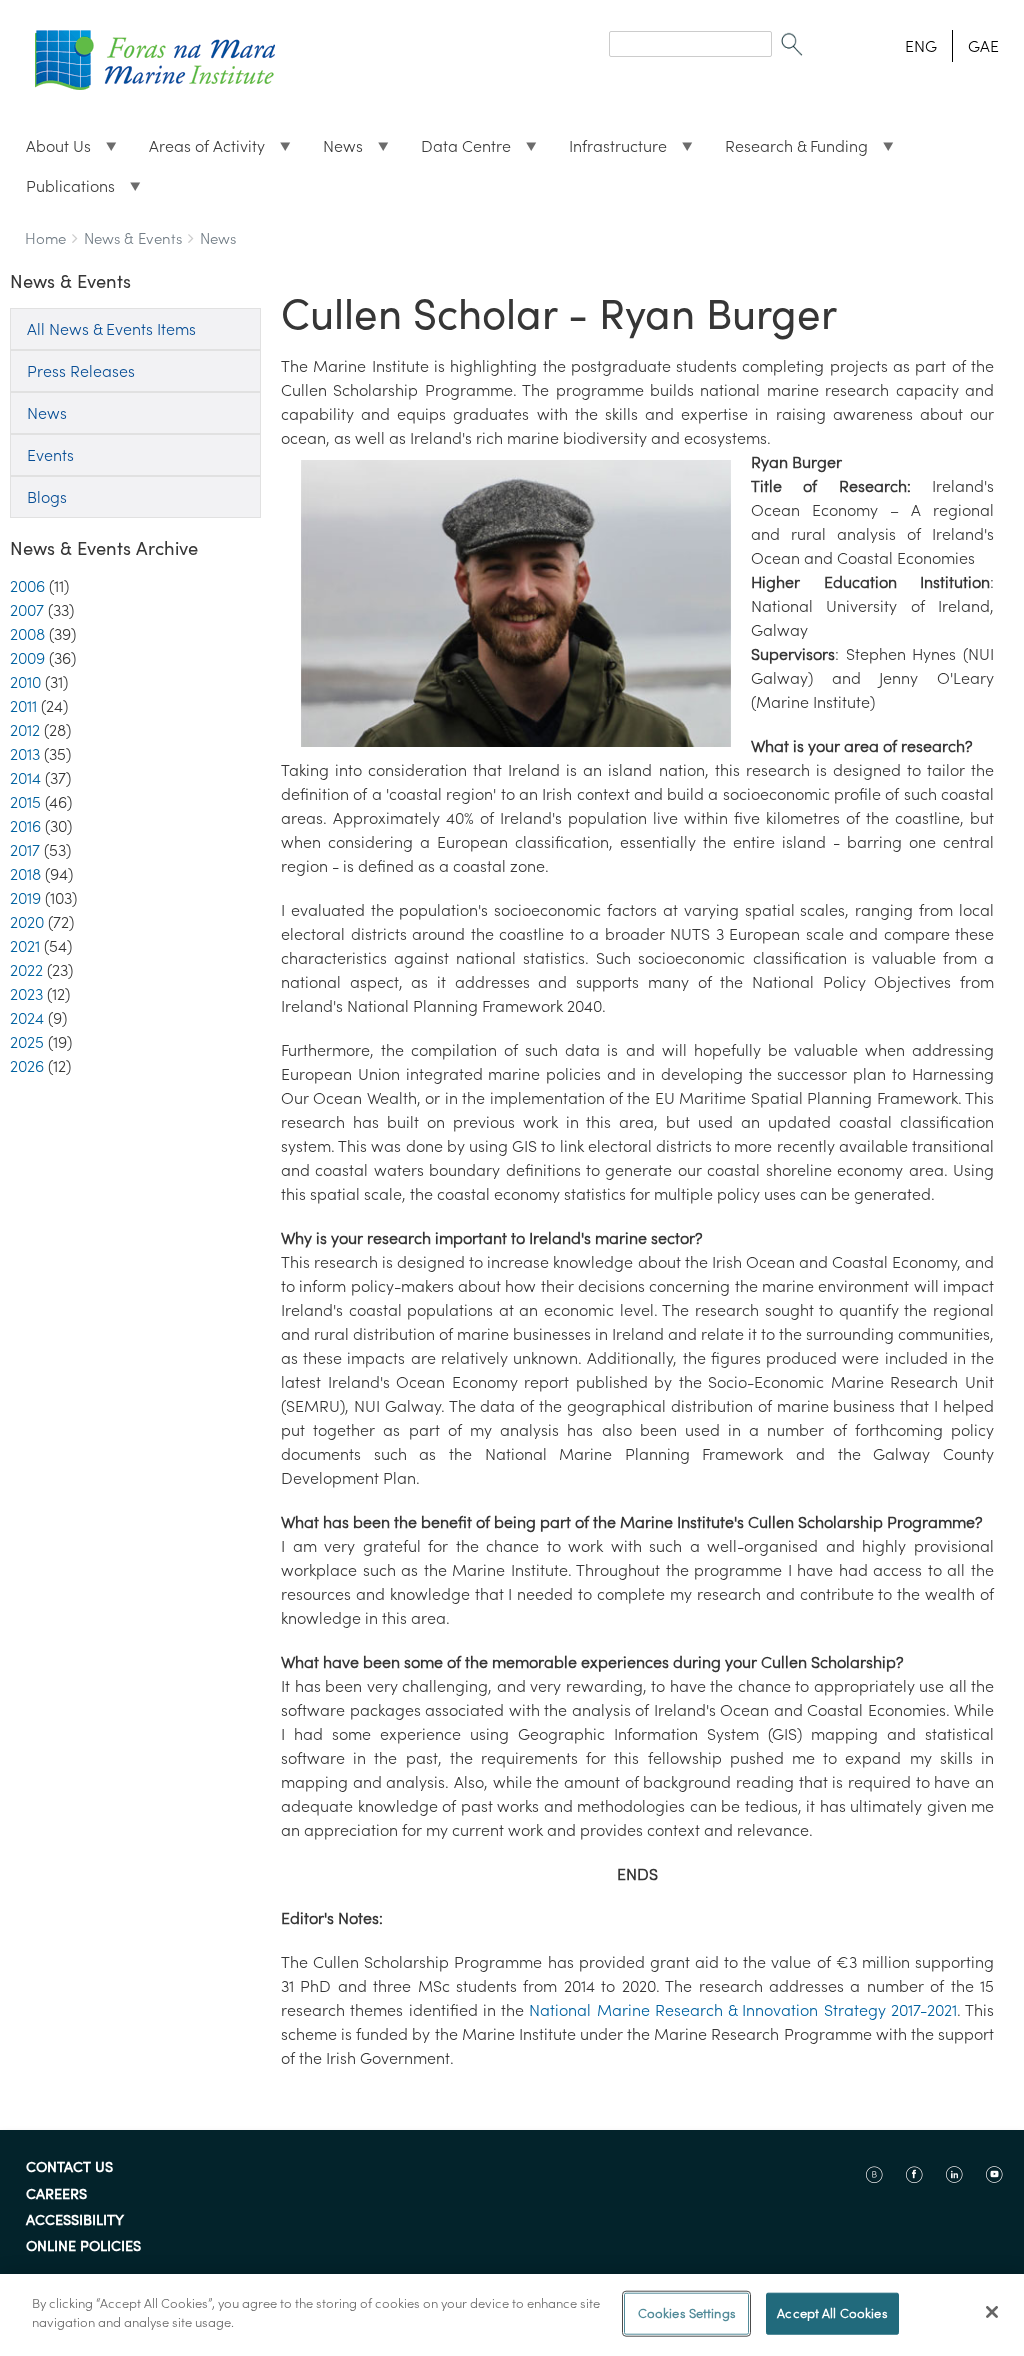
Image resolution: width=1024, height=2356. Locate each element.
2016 (25, 826)
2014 (25, 778)
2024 (27, 1018)
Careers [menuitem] (56, 2195)
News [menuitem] (335, 151)
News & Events (133, 238)
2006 (27, 586)
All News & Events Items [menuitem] (111, 329)
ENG (921, 46)
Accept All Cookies (832, 2313)
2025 (27, 1042)
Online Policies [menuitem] (83, 2247)
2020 (27, 922)
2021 (25, 946)
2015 (25, 802)
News (218, 238)
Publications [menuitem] (62, 191)
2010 (25, 682)
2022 (26, 970)
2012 (25, 730)
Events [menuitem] (50, 455)
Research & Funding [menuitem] (788, 151)
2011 (23, 706)
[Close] (992, 2312)
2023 (26, 994)
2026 (27, 1066)
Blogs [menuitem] (47, 497)
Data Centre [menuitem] (458, 151)
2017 (25, 850)
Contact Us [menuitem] (69, 2168)
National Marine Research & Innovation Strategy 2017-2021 (743, 2010)
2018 (25, 874)
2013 (25, 754)
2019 (25, 898)
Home (45, 238)
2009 (27, 658)
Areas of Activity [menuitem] (199, 151)
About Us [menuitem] (50, 151)
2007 (27, 610)
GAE (983, 46)
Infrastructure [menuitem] (610, 151)
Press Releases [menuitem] (81, 371)
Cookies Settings (687, 2313)
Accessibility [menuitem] (75, 2221)
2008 (27, 634)
